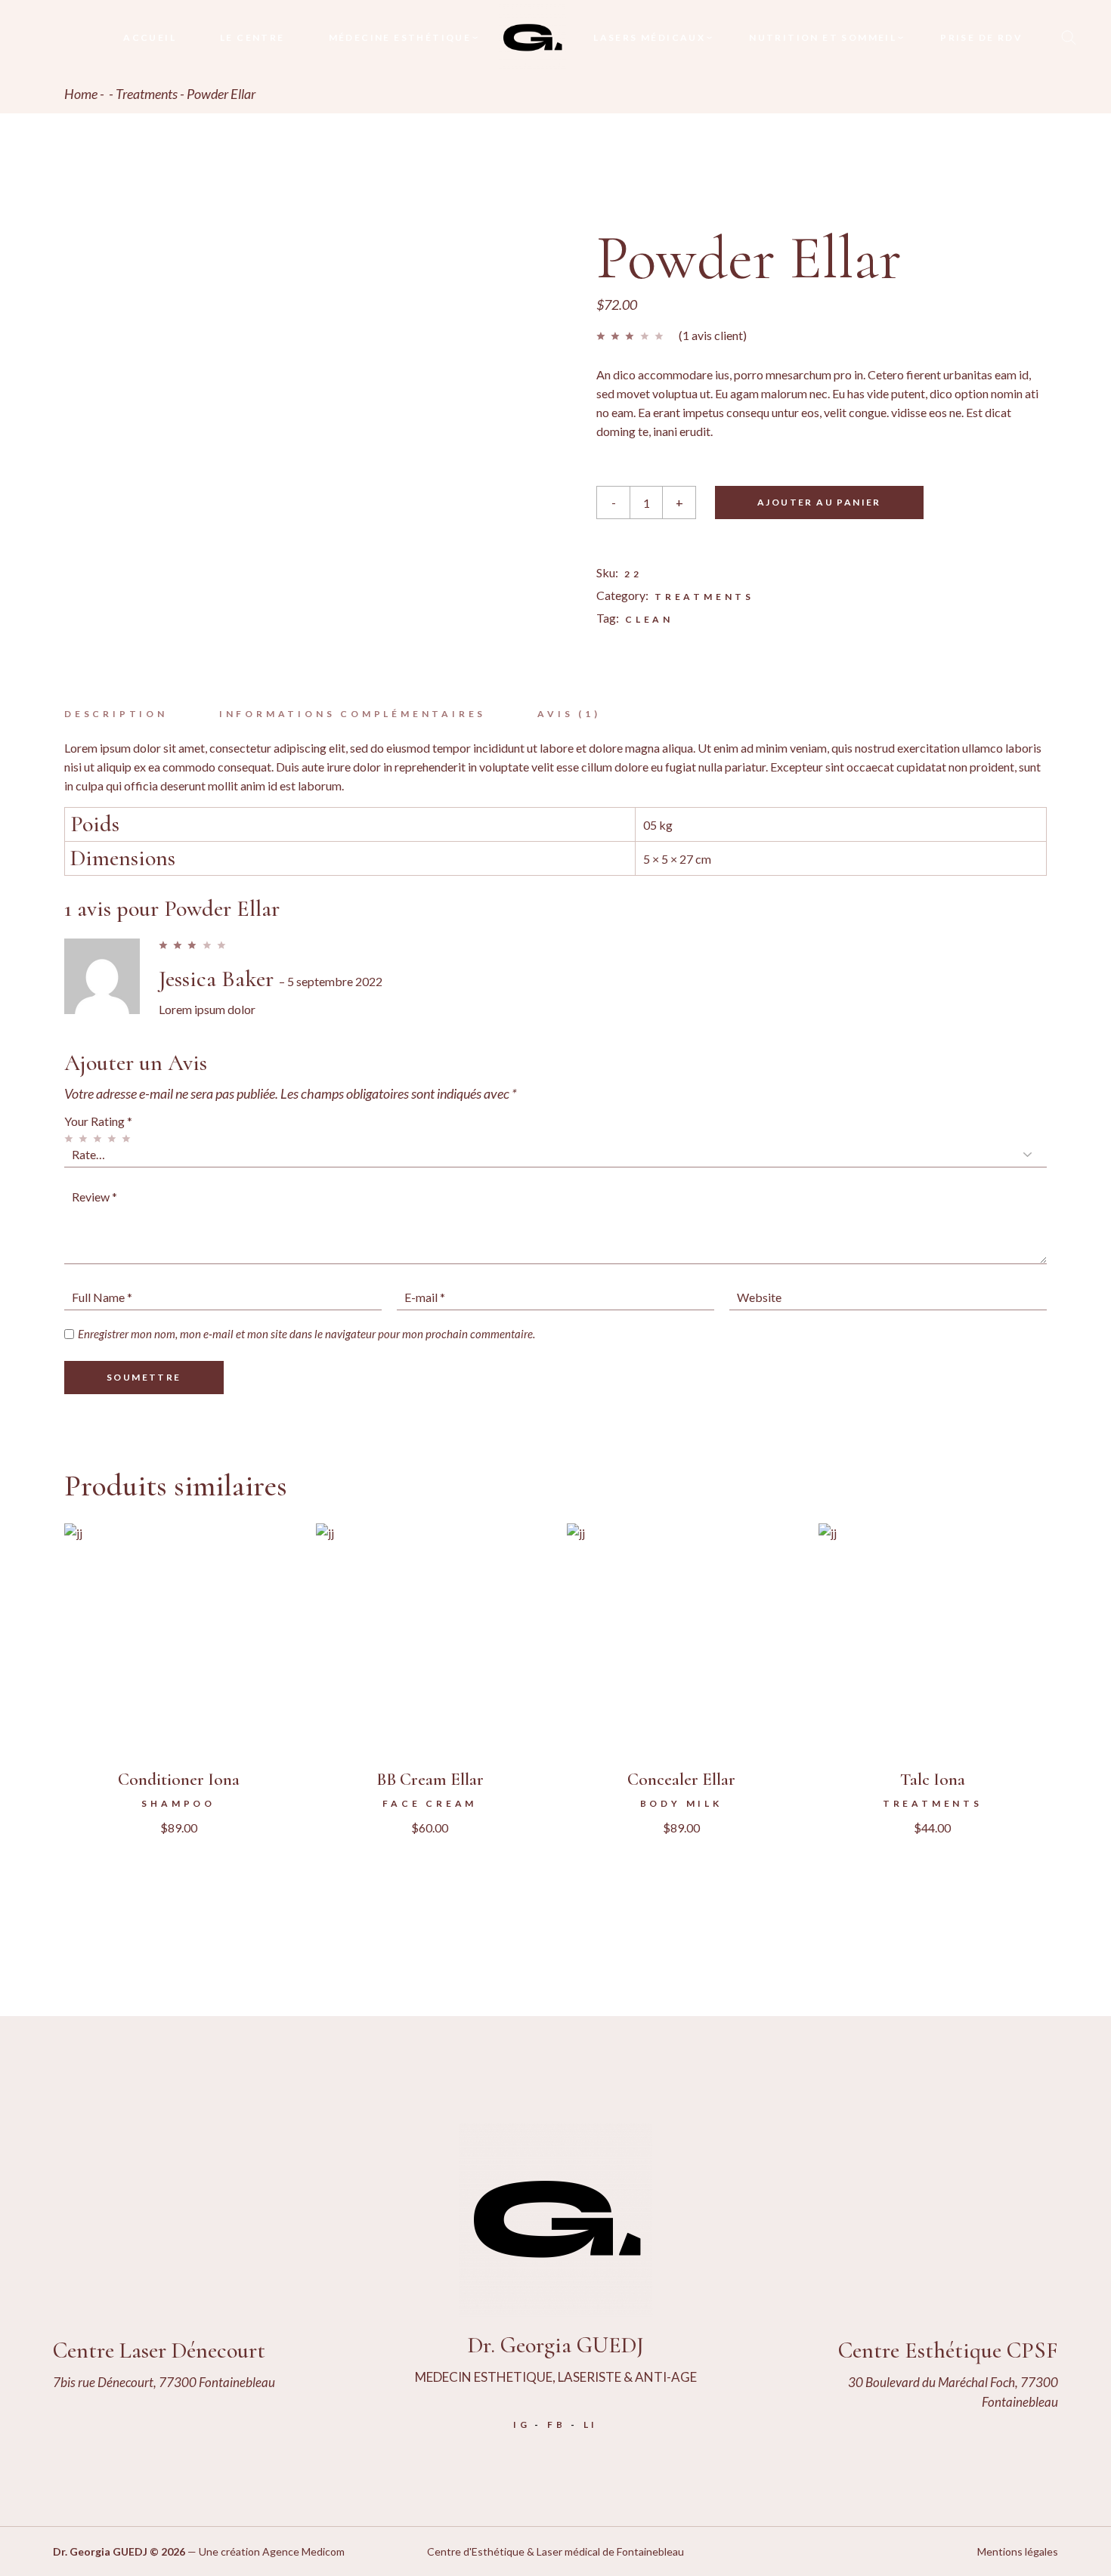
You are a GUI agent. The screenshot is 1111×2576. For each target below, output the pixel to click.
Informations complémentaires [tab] (353, 714)
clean (649, 619)
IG (522, 2424)
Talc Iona (933, 1780)
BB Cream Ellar (430, 1780)
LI (591, 2424)
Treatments (704, 597)
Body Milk (681, 1803)
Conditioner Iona (179, 1780)
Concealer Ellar (681, 1780)
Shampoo (178, 1803)
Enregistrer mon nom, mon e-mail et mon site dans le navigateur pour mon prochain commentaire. (306, 1334)
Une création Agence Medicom (272, 2551)
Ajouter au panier (819, 502)
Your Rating (98, 1121)
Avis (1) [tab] (569, 714)
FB (557, 2424)
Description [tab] (116, 714)
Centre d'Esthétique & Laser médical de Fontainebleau (555, 2551)
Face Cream (430, 1803)
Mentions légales (1018, 2551)
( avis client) (713, 335)
